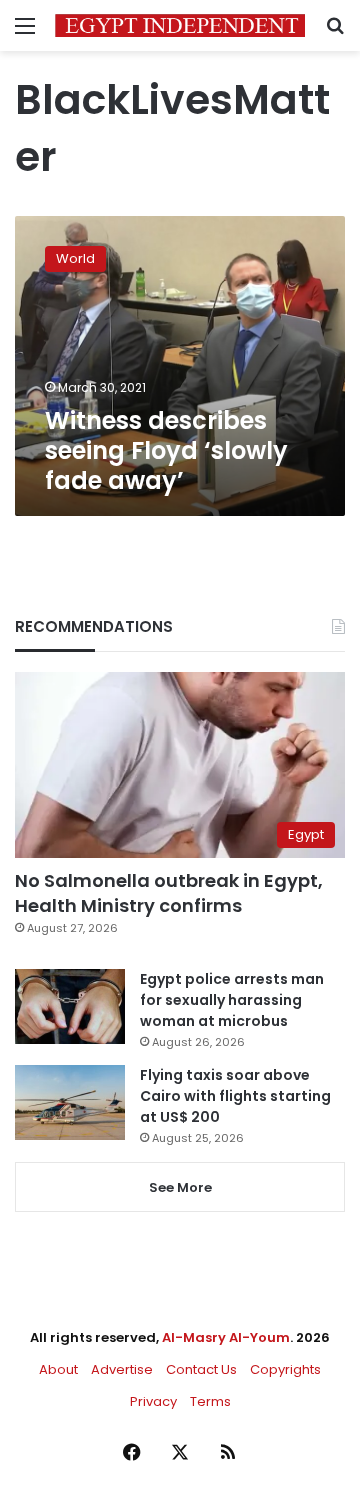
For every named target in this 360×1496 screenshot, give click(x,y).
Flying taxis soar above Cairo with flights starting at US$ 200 (235, 1096)
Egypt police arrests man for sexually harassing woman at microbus (232, 1000)
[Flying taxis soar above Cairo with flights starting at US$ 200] (70, 1102)
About (58, 1369)
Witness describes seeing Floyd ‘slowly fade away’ (166, 450)
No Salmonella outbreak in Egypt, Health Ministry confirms (169, 893)
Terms (210, 1401)
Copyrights (285, 1369)
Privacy (153, 1401)
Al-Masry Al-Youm (226, 1337)
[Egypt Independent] (180, 25)
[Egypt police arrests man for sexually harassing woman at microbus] (70, 1006)
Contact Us (201, 1369)
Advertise (122, 1369)
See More (180, 1187)
